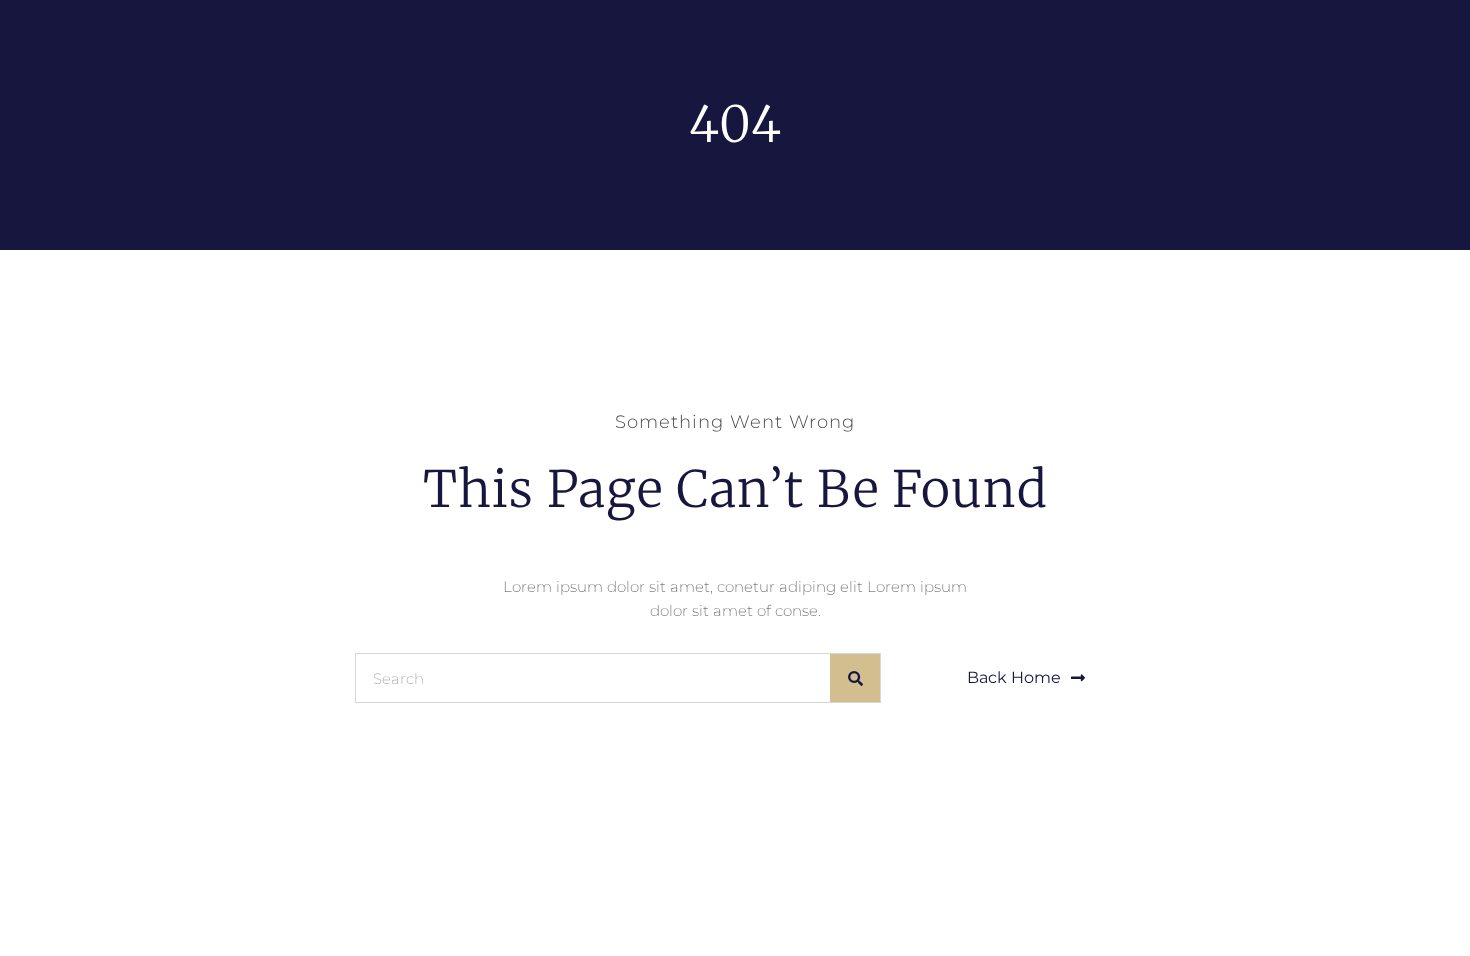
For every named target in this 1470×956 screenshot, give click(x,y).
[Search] (855, 678)
